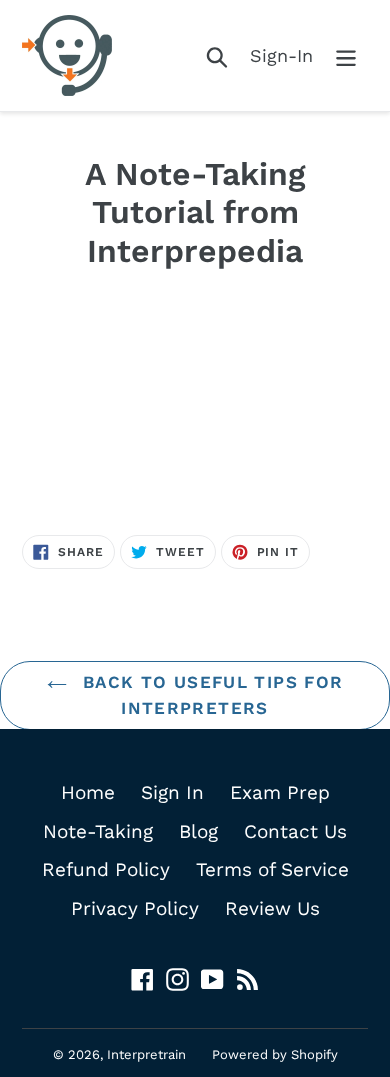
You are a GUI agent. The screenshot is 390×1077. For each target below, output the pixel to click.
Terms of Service (272, 869)
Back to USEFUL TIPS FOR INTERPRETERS (210, 695)
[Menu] (346, 55)
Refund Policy (106, 869)
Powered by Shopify (275, 1054)
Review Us (272, 908)
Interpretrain (146, 1054)
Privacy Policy (135, 908)
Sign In (172, 792)
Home (88, 792)
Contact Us (295, 831)
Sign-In (281, 55)
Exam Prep (280, 792)
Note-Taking (98, 831)
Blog (198, 831)
